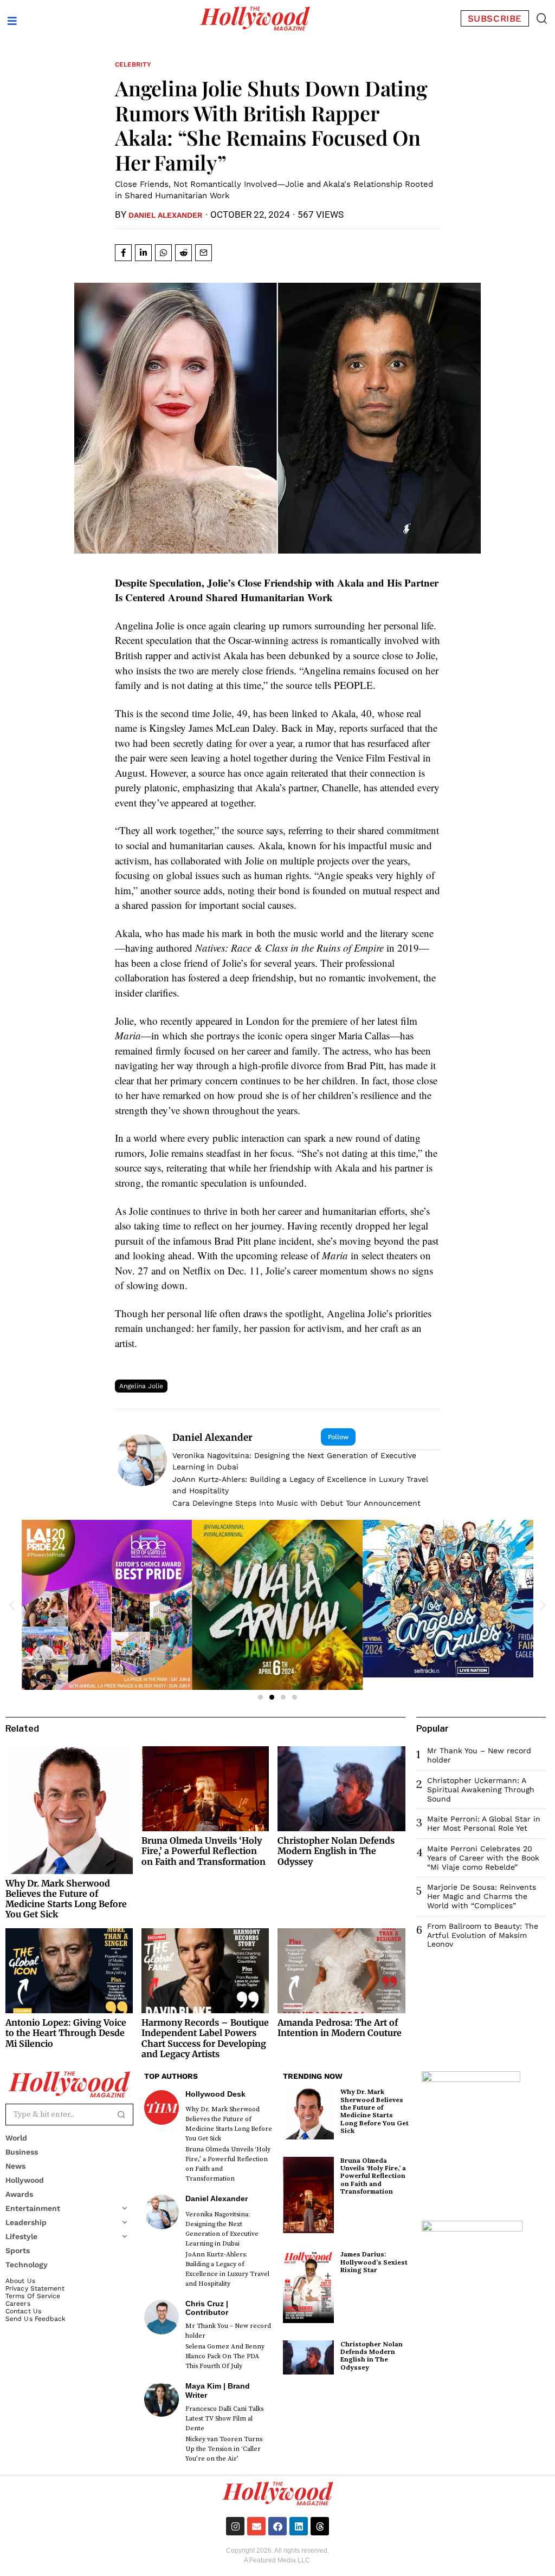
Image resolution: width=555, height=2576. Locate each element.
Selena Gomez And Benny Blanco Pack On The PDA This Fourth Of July (225, 2356)
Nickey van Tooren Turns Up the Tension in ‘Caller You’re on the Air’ (224, 2449)
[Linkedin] (299, 2526)
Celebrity (133, 64)
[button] (542, 18)
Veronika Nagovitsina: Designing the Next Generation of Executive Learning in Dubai (294, 1461)
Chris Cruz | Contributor (207, 2308)
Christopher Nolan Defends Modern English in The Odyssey (336, 1851)
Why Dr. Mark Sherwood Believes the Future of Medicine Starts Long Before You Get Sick (66, 1899)
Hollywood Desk (215, 2094)
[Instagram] (235, 2526)
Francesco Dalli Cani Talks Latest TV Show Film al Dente (224, 2419)
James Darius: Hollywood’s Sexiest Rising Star (374, 2262)
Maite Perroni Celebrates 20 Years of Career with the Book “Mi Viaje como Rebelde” (483, 1858)
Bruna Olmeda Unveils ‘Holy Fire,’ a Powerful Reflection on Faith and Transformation (204, 1851)
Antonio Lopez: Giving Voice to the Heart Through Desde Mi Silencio (66, 2033)
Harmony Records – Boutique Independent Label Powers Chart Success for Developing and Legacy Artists (205, 2038)
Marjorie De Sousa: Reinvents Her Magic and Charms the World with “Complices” (482, 1896)
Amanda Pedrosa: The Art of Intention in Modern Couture (340, 2028)
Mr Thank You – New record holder (228, 2331)
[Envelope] (256, 2526)
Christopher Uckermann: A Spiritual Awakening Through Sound (481, 1790)
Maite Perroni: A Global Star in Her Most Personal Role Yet (484, 1823)
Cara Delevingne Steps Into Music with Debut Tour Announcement (296, 1503)
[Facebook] (277, 2526)
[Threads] (320, 2526)
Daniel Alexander (166, 215)
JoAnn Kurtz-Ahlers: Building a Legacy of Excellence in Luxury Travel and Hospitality (300, 1485)
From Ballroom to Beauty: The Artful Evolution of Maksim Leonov (483, 1935)
